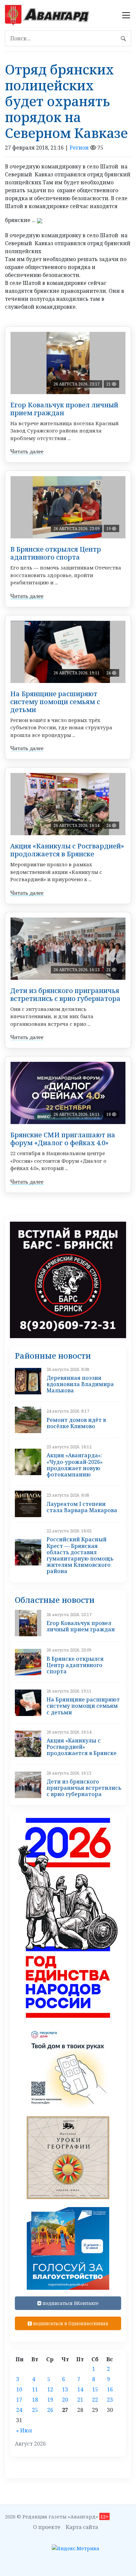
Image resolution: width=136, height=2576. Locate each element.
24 (19, 2410)
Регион (79, 148)
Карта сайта (82, 2527)
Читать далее (27, 451)
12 (50, 2389)
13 (65, 2389)
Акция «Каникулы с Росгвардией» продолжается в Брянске (67, 850)
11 (35, 2389)
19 (50, 2400)
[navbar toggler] (126, 15)
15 (95, 2389)
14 (80, 2389)
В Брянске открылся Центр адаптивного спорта (56, 553)
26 (50, 2410)
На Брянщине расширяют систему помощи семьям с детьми (55, 702)
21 (80, 2400)
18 (35, 2400)
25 (35, 2410)
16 (110, 2389)
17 (19, 2400)
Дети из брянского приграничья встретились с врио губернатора (65, 994)
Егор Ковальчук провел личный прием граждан (64, 409)
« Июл (24, 2430)
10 (19, 2389)
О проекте (47, 2527)
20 (65, 2400)
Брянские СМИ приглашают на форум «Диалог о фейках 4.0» (63, 1139)
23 (110, 2400)
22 (95, 2400)
